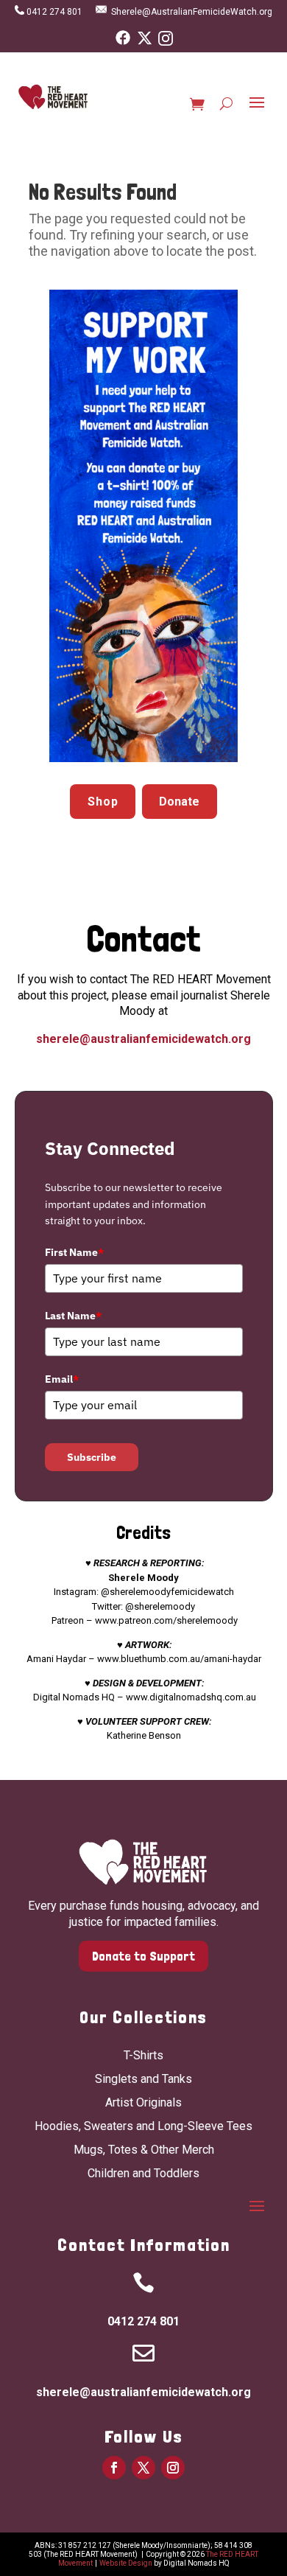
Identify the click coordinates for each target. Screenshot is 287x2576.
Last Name (73, 1316)
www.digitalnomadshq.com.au (191, 1697)
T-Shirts (143, 2055)
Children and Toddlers (143, 2173)
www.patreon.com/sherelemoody (166, 1620)
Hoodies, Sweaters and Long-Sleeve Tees (143, 2126)
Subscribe (92, 1457)
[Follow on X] (143, 2468)
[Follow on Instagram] (173, 2468)
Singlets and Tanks (143, 2079)
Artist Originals (143, 2102)
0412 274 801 (57, 12)
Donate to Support (143, 1956)
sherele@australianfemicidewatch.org (143, 1039)
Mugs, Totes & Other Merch (144, 2150)
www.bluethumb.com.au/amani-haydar (179, 1659)
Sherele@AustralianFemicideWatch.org (192, 12)
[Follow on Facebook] (114, 2468)
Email (62, 1379)
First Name (74, 1252)
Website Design (126, 2563)
